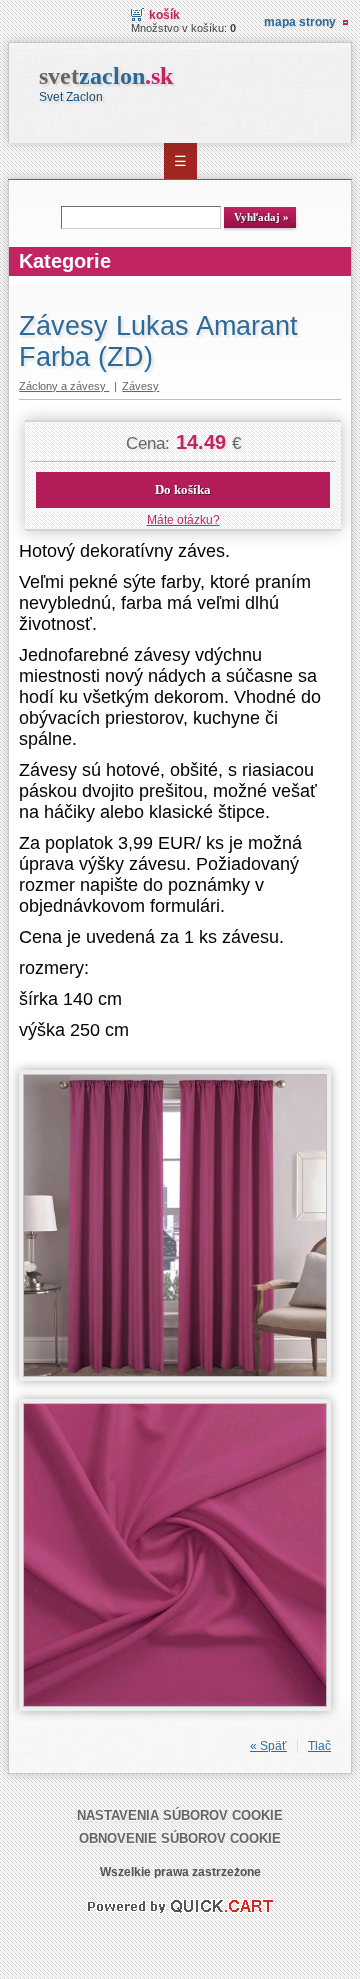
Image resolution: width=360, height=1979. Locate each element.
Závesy (140, 386)
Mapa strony (300, 22)
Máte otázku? (183, 520)
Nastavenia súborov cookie (180, 1815)
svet (106, 76)
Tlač (319, 1746)
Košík (164, 15)
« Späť (268, 1746)
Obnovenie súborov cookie (180, 1838)
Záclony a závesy (64, 386)
